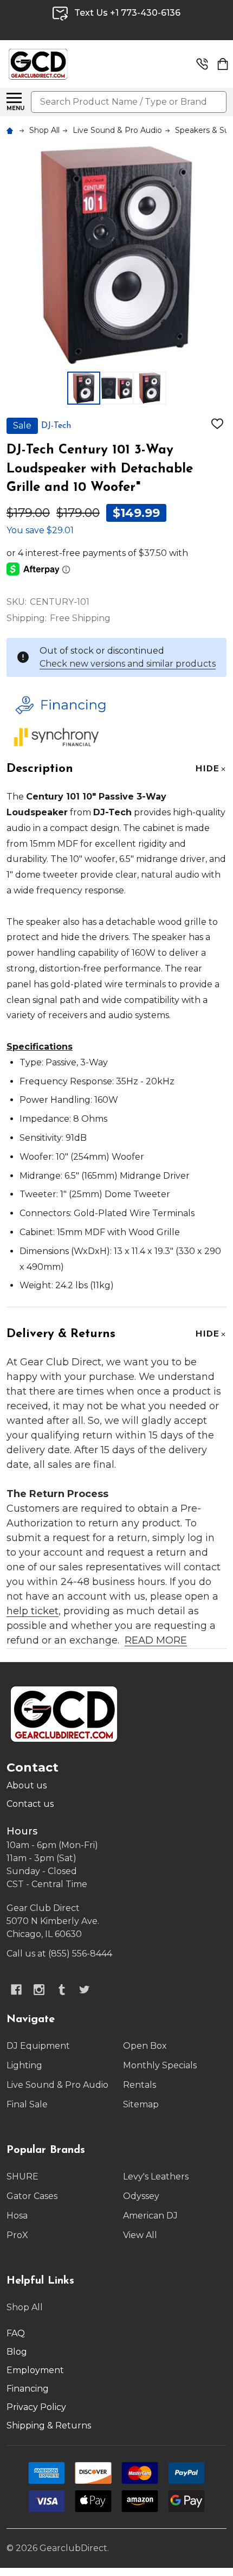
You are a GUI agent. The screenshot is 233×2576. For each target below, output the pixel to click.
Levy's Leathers (156, 2177)
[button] (114, 705)
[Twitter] (85, 1990)
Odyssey (141, 2196)
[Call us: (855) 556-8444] (202, 64)
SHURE (22, 2177)
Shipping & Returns (49, 2425)
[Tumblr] (62, 1990)
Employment (35, 2370)
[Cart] (223, 64)
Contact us (30, 1804)
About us (27, 1785)
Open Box (145, 2046)
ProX (17, 2235)
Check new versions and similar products (128, 664)
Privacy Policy (36, 2407)
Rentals (140, 2085)
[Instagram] (39, 1990)
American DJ (150, 2216)
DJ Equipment (38, 2046)
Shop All (25, 2307)
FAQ (16, 2333)
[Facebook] (16, 1990)
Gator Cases (32, 2196)
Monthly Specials (160, 2065)
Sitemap (141, 2104)
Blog (17, 2352)
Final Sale (27, 2104)
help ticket (33, 1611)
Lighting (24, 2065)
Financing (28, 2389)
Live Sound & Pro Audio (57, 2085)
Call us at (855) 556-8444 (59, 1954)
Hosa (17, 2216)
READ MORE (156, 1640)
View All (140, 2235)
